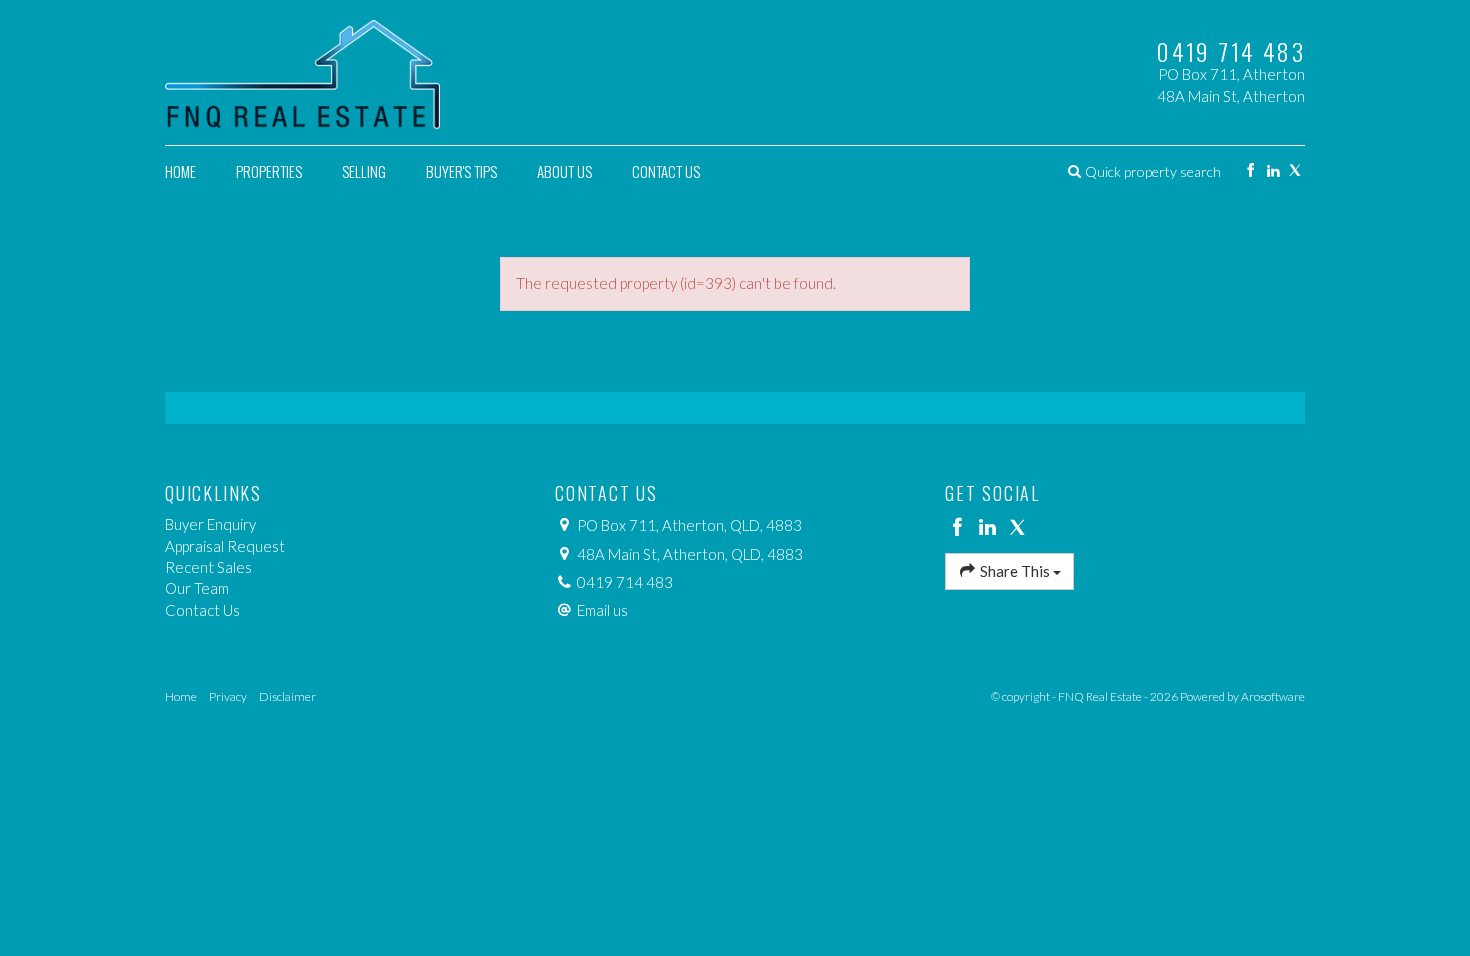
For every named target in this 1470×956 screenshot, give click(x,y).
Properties (269, 171)
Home (180, 171)
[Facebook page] (1250, 171)
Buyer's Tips (461, 171)
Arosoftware (1273, 696)
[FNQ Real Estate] (302, 70)
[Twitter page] (1295, 171)
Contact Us (666, 171)
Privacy (228, 696)
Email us (602, 610)
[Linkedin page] (1272, 171)
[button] (1144, 171)
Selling (364, 171)
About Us (564, 171)
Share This (1015, 571)
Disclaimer (287, 696)
